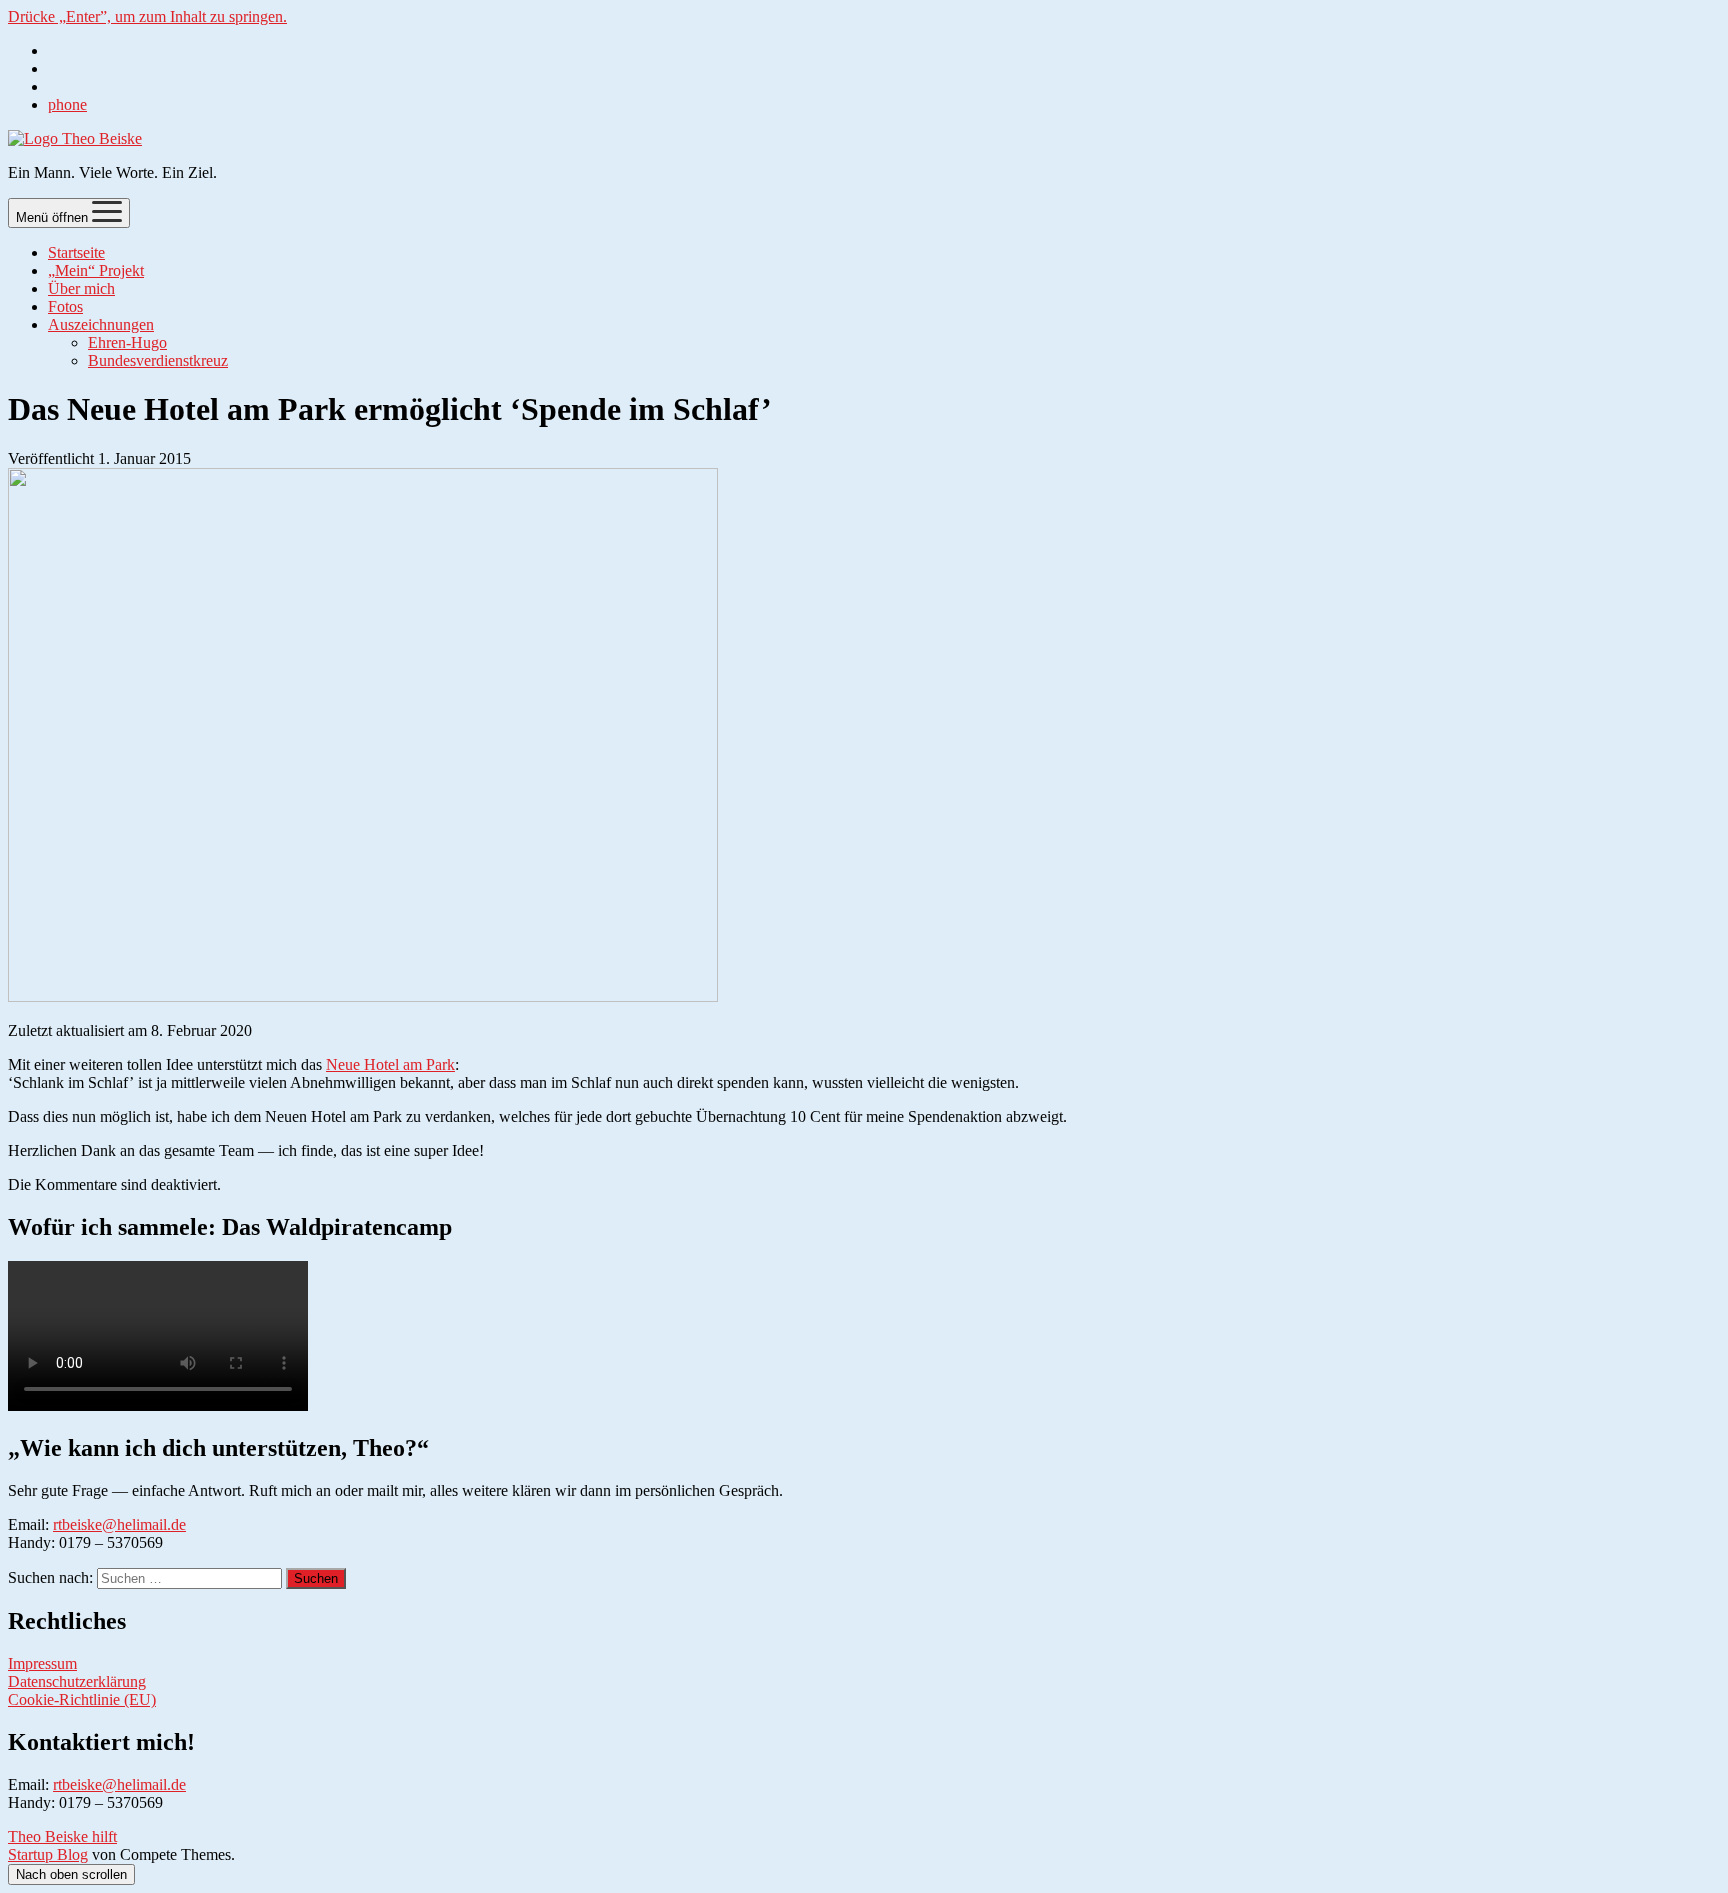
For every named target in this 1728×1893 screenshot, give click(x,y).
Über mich (81, 288)
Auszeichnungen (101, 324)
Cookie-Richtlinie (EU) (82, 1699)
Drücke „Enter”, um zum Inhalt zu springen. (147, 16)
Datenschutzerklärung (77, 1681)
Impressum (42, 1663)
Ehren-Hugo (127, 342)
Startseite (76, 252)
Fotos (65, 306)
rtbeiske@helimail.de (119, 1524)
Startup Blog (48, 1854)
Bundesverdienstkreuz (158, 360)
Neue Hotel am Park (390, 1064)
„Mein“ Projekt (96, 270)
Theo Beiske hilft (62, 1836)
